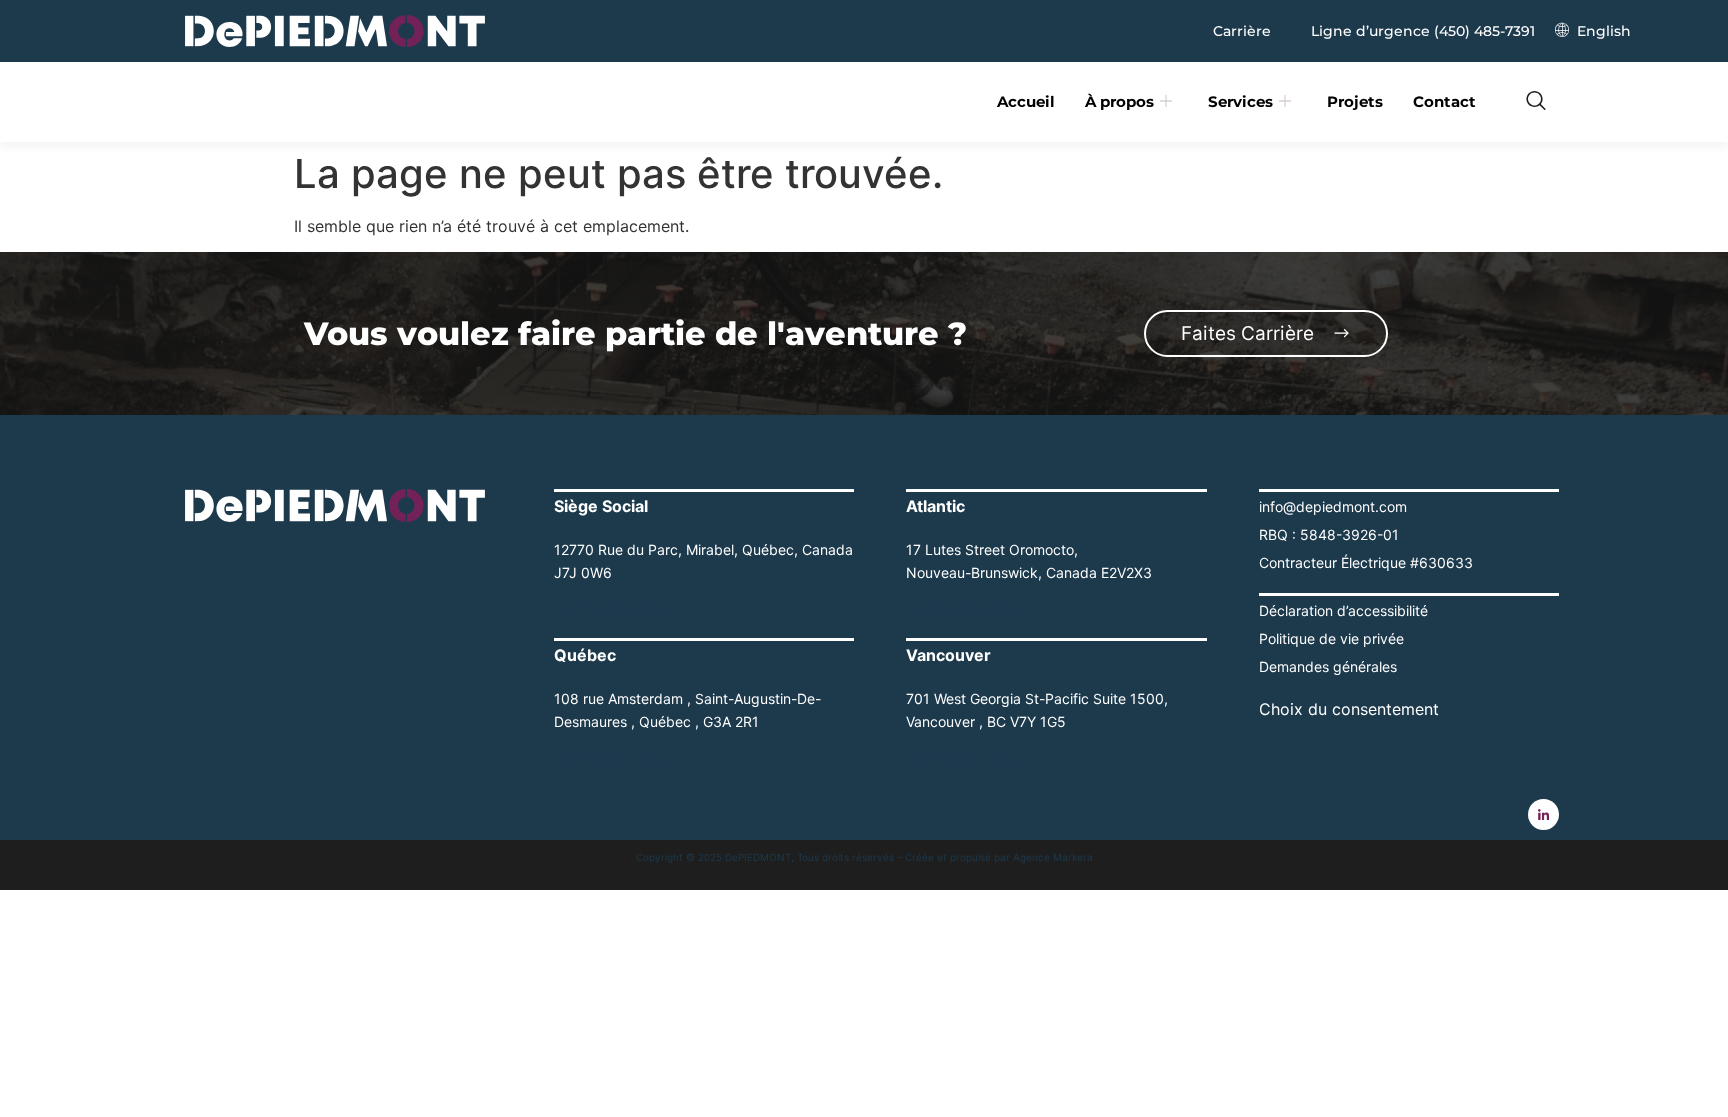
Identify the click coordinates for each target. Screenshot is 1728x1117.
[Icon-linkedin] (1543, 814)
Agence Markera (1053, 857)
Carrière (1242, 31)
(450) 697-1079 (607, 610)
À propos (1119, 101)
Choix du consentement (1349, 709)
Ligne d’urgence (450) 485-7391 (1423, 31)
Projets (1355, 101)
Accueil (1026, 101)
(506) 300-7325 (960, 610)
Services (1240, 101)
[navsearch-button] (1536, 102)
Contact (1444, 101)
